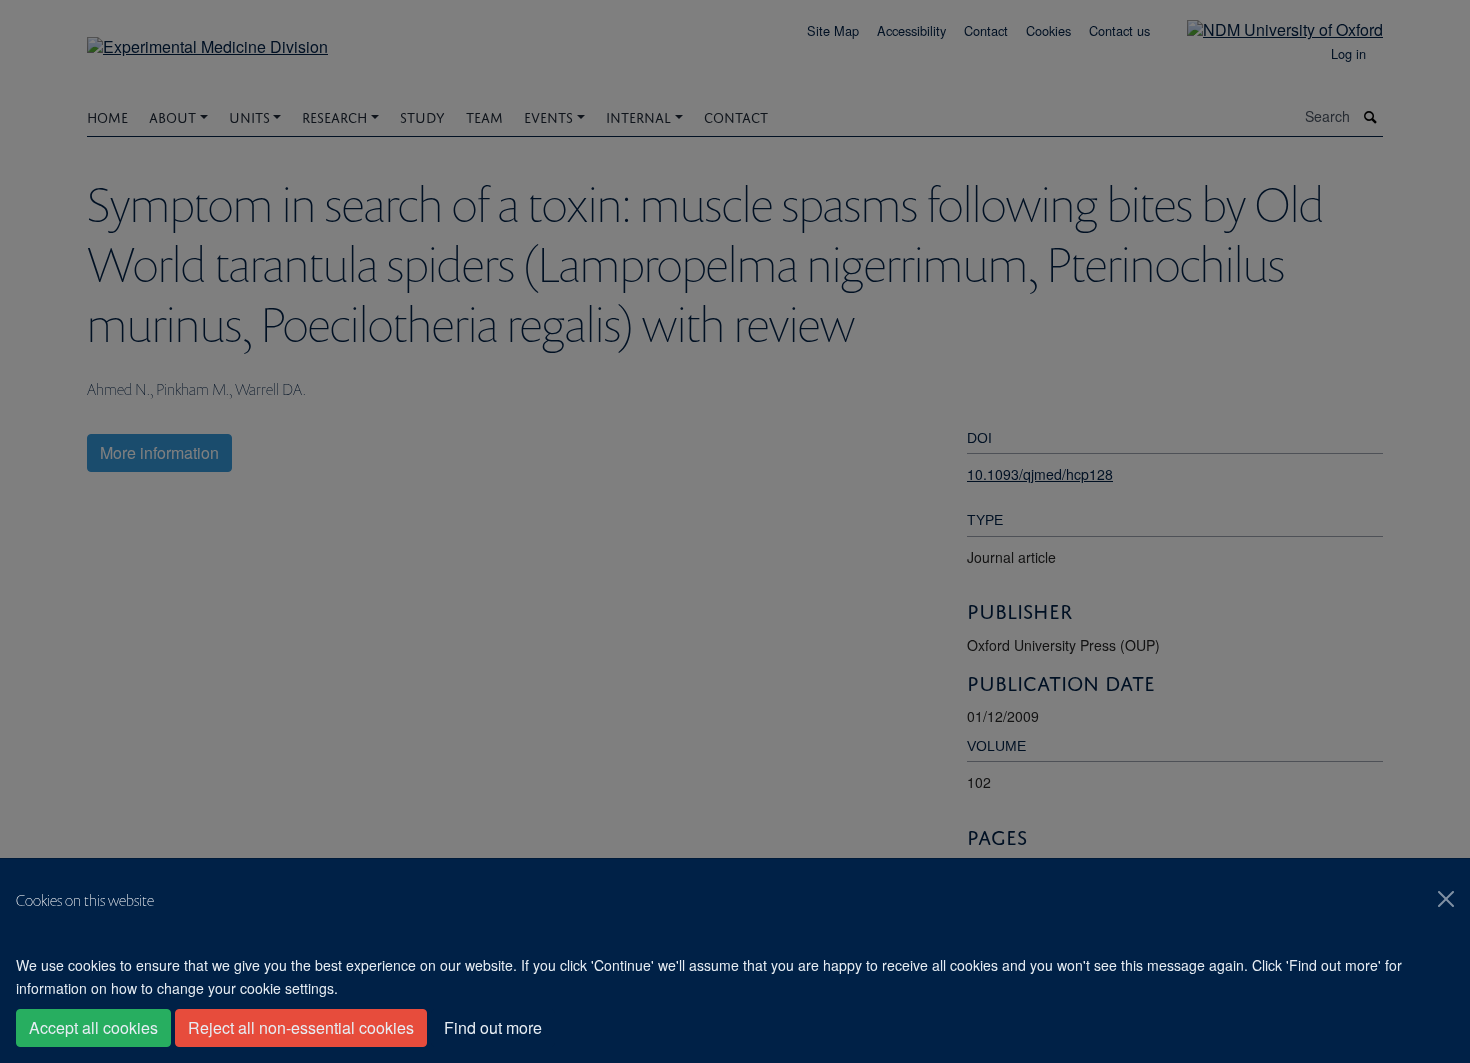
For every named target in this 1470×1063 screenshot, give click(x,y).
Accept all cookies (93, 1027)
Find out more (493, 1027)
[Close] (1446, 899)
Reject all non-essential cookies (301, 1027)
